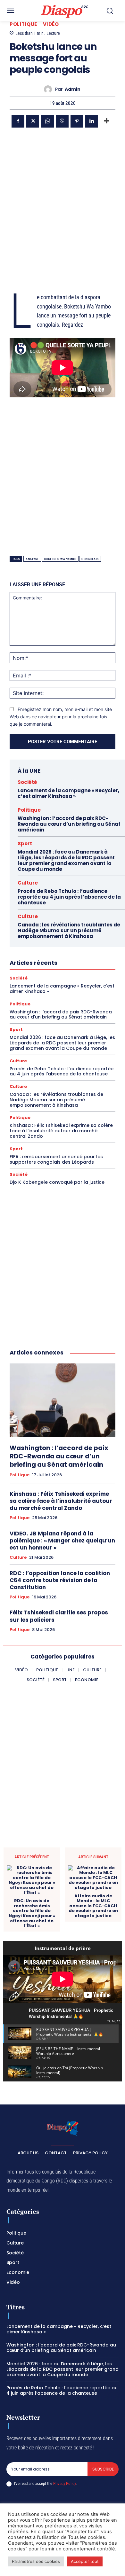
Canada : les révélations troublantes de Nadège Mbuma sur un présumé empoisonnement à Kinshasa (69, 930)
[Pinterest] (77, 121)
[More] (107, 121)
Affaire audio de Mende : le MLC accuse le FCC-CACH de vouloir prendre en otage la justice (93, 1906)
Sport (25, 843)
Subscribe (103, 2469)
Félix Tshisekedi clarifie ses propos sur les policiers (59, 1616)
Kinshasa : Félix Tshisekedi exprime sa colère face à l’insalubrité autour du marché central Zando (61, 1131)
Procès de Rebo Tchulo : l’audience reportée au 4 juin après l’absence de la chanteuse (69, 897)
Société (27, 782)
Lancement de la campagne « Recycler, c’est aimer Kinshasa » (68, 793)
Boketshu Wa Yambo (60, 559)
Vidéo (51, 24)
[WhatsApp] (47, 121)
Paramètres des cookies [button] (36, 2561)
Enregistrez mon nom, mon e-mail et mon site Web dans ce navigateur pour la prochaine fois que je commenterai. (61, 716)
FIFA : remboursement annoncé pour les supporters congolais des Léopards (56, 1159)
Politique (23, 24)
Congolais (90, 559)
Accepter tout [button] (85, 2561)
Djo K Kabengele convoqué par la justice (57, 1182)
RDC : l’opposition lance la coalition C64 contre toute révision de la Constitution (60, 1580)
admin (73, 89)
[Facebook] (18, 121)
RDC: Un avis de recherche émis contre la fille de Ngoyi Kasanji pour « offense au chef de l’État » (32, 1913)
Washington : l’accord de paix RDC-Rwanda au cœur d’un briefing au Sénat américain (69, 824)
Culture (28, 883)
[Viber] (62, 121)
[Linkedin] (92, 121)
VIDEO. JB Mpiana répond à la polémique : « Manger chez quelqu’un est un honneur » (62, 1541)
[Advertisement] (63, 205)
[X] (33, 121)
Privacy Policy (64, 2483)
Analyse (32, 559)
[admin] (50, 89)
